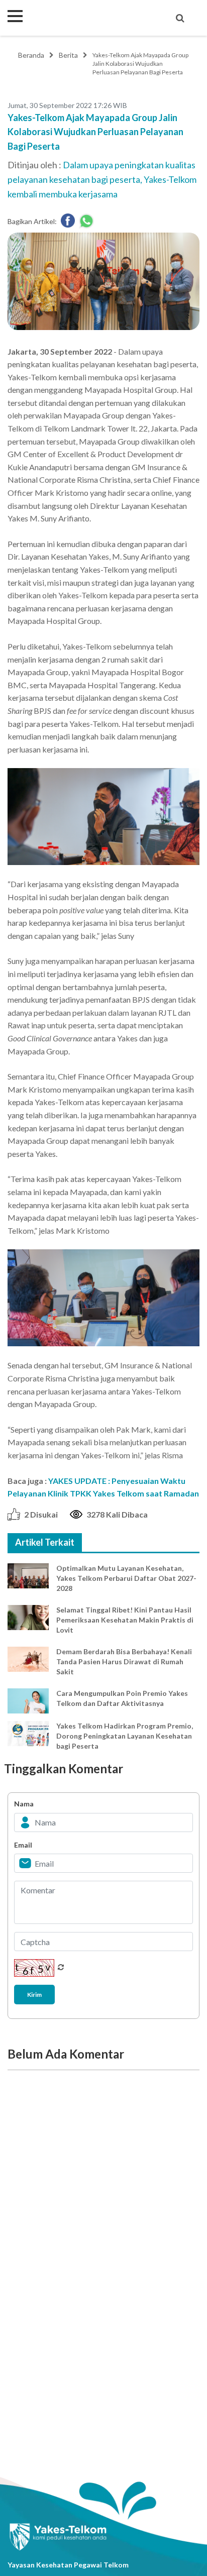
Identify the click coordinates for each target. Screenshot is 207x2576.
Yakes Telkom (68, 18)
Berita (68, 55)
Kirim (34, 1995)
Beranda (31, 55)
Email (23, 1845)
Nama (24, 1804)
